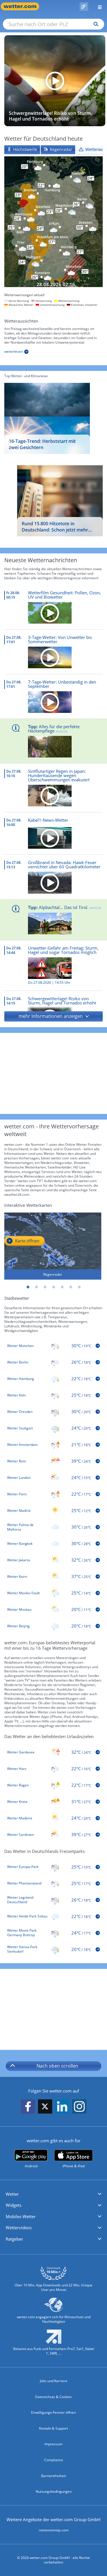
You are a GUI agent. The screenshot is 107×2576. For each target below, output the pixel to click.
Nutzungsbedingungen (54, 2491)
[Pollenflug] (84, 7)
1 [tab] (28, 1287)
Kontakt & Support (53, 2428)
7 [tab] (79, 1287)
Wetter (12, 2194)
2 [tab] (37, 1287)
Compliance (54, 2460)
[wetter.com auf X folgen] (45, 2108)
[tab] (22, 150)
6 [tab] (71, 1287)
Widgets (14, 2205)
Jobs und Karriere (54, 2381)
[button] (53, 1016)
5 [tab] (62, 1287)
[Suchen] (95, 24)
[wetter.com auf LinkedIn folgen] (62, 2107)
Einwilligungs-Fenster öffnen (53, 2412)
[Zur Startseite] (23, 6)
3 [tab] (45, 1287)
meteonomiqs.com (54, 2530)
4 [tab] (54, 1287)
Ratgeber (14, 2239)
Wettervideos (19, 2228)
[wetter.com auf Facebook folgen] (28, 2107)
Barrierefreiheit (53, 2476)
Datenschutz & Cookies (53, 2397)
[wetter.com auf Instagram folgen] (79, 2107)
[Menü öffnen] (98, 6)
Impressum (53, 2444)
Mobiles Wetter (21, 2216)
